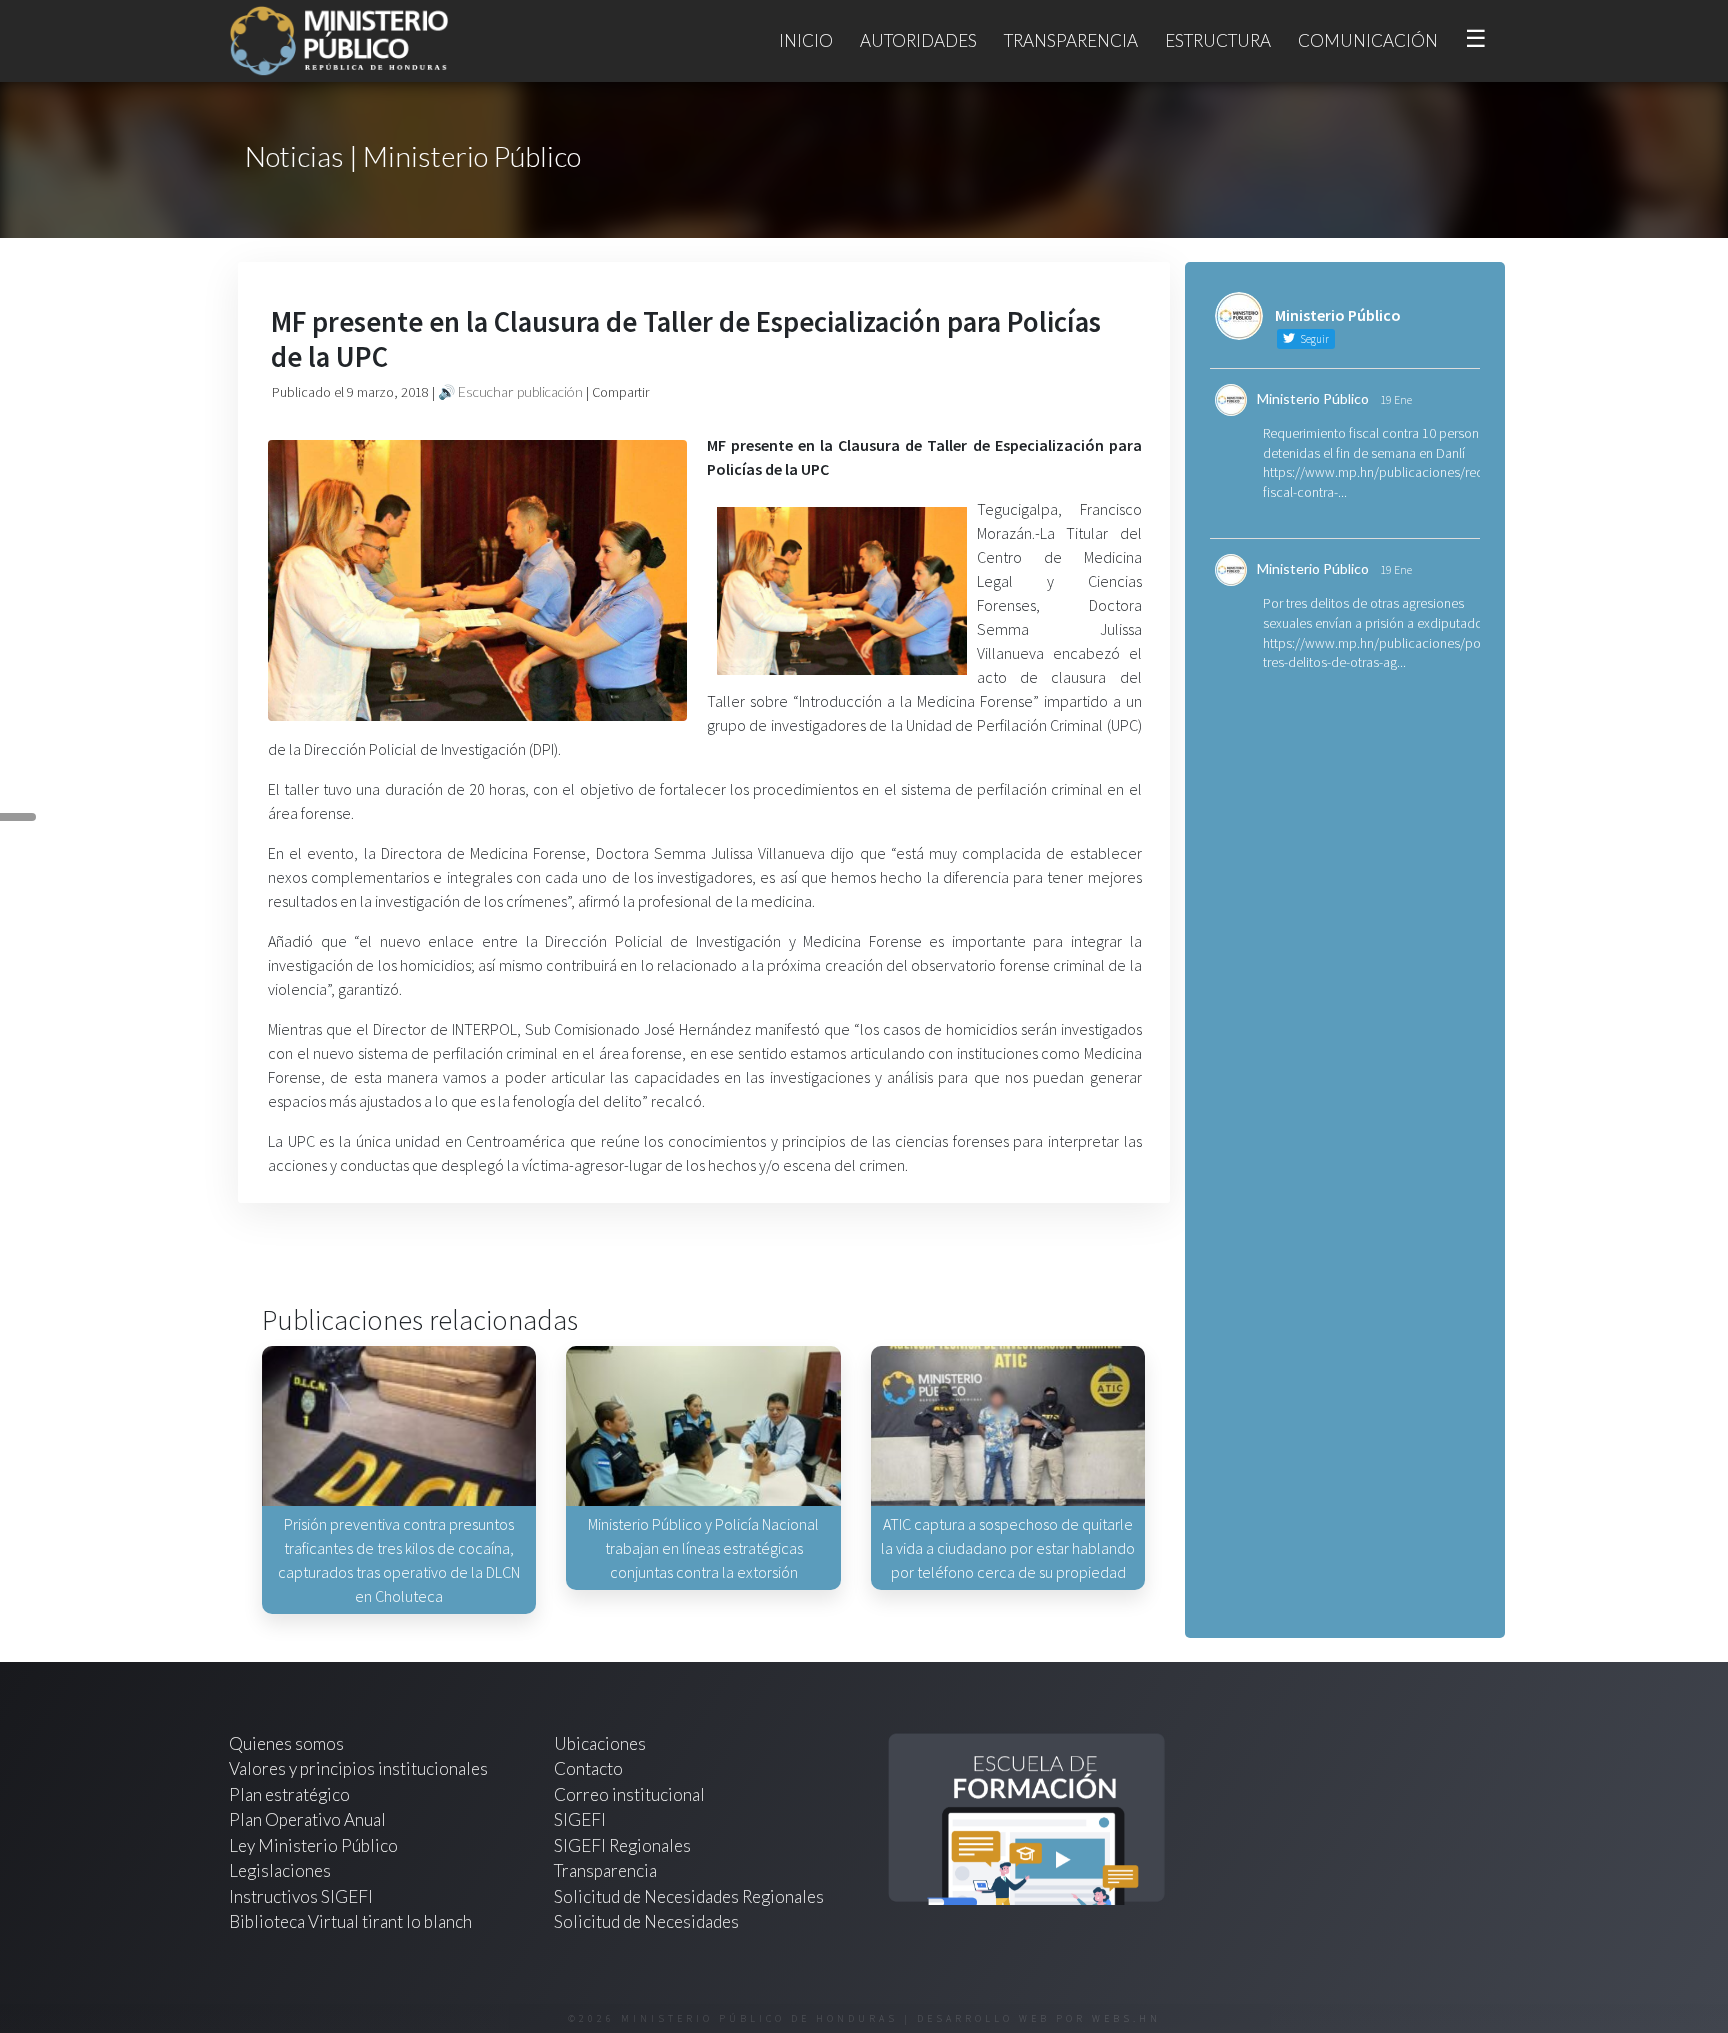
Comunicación (1368, 40)
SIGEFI (580, 1819)
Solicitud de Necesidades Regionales (689, 1896)
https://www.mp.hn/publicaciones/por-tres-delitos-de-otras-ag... (1376, 653)
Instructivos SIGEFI (301, 1896)
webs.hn (1126, 2018)
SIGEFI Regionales (622, 1845)
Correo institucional (629, 1794)
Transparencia (1071, 40)
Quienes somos (286, 1743)
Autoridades (918, 40)
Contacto (588, 1768)
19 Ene (1396, 399)
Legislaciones (280, 1870)
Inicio (806, 40)
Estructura (1218, 40)
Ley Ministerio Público (313, 1845)
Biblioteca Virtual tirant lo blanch (350, 1921)
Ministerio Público (1313, 398)
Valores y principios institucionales (358, 1768)
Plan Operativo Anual (307, 1819)
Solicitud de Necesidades (646, 1921)
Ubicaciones (600, 1743)
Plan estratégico (291, 1794)
